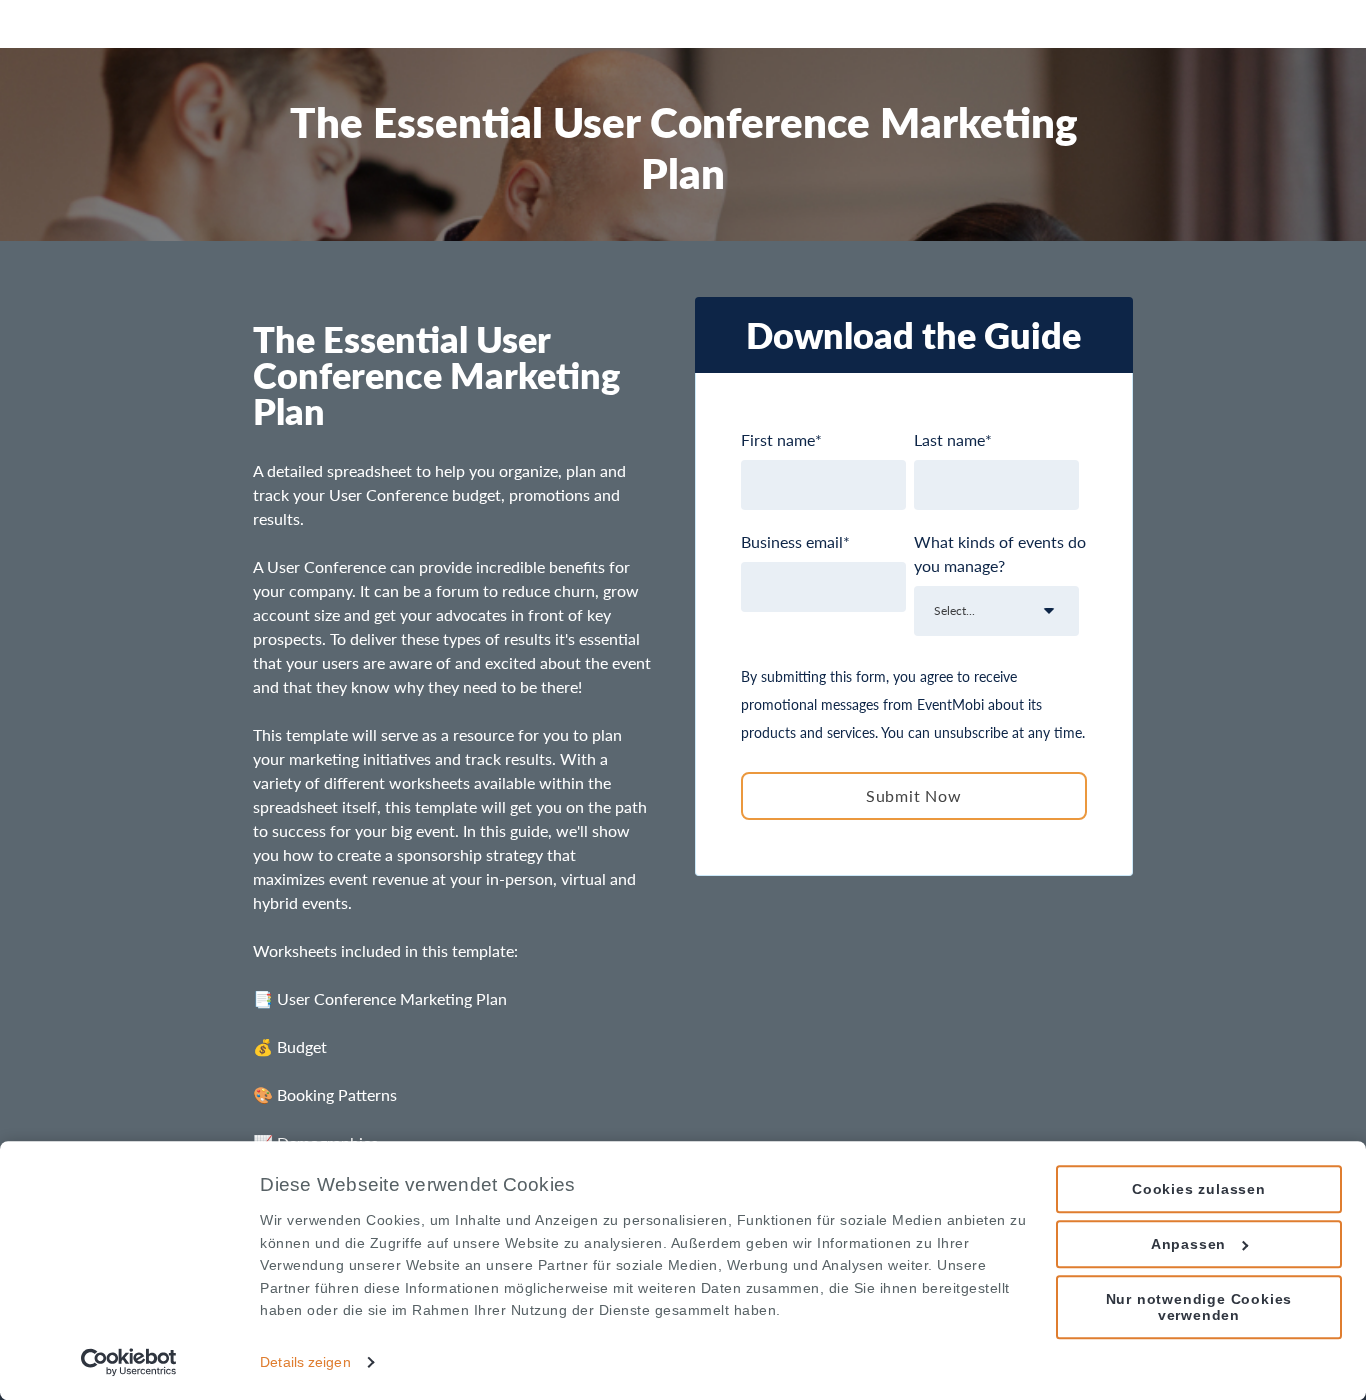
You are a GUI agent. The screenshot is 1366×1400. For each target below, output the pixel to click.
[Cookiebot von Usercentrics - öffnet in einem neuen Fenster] (129, 1362)
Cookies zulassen (1199, 1189)
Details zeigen (305, 1362)
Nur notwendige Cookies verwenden (1199, 1307)
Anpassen (1188, 1244)
